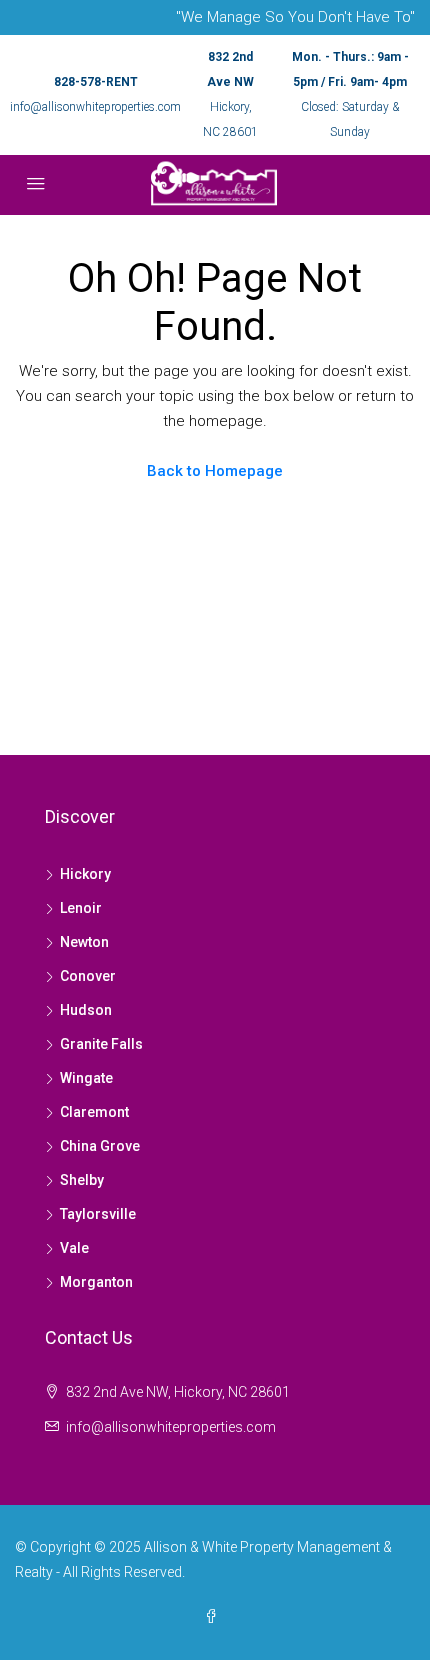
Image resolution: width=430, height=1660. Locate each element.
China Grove (100, 1146)
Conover (88, 976)
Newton (84, 942)
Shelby (82, 1180)
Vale (74, 1248)
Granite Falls (101, 1044)
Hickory (85, 874)
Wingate (86, 1078)
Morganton (96, 1282)
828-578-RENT (96, 82)
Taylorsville (98, 1214)
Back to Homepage (215, 471)
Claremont (94, 1112)
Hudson (86, 1010)
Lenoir (81, 908)
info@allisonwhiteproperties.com (95, 107)
